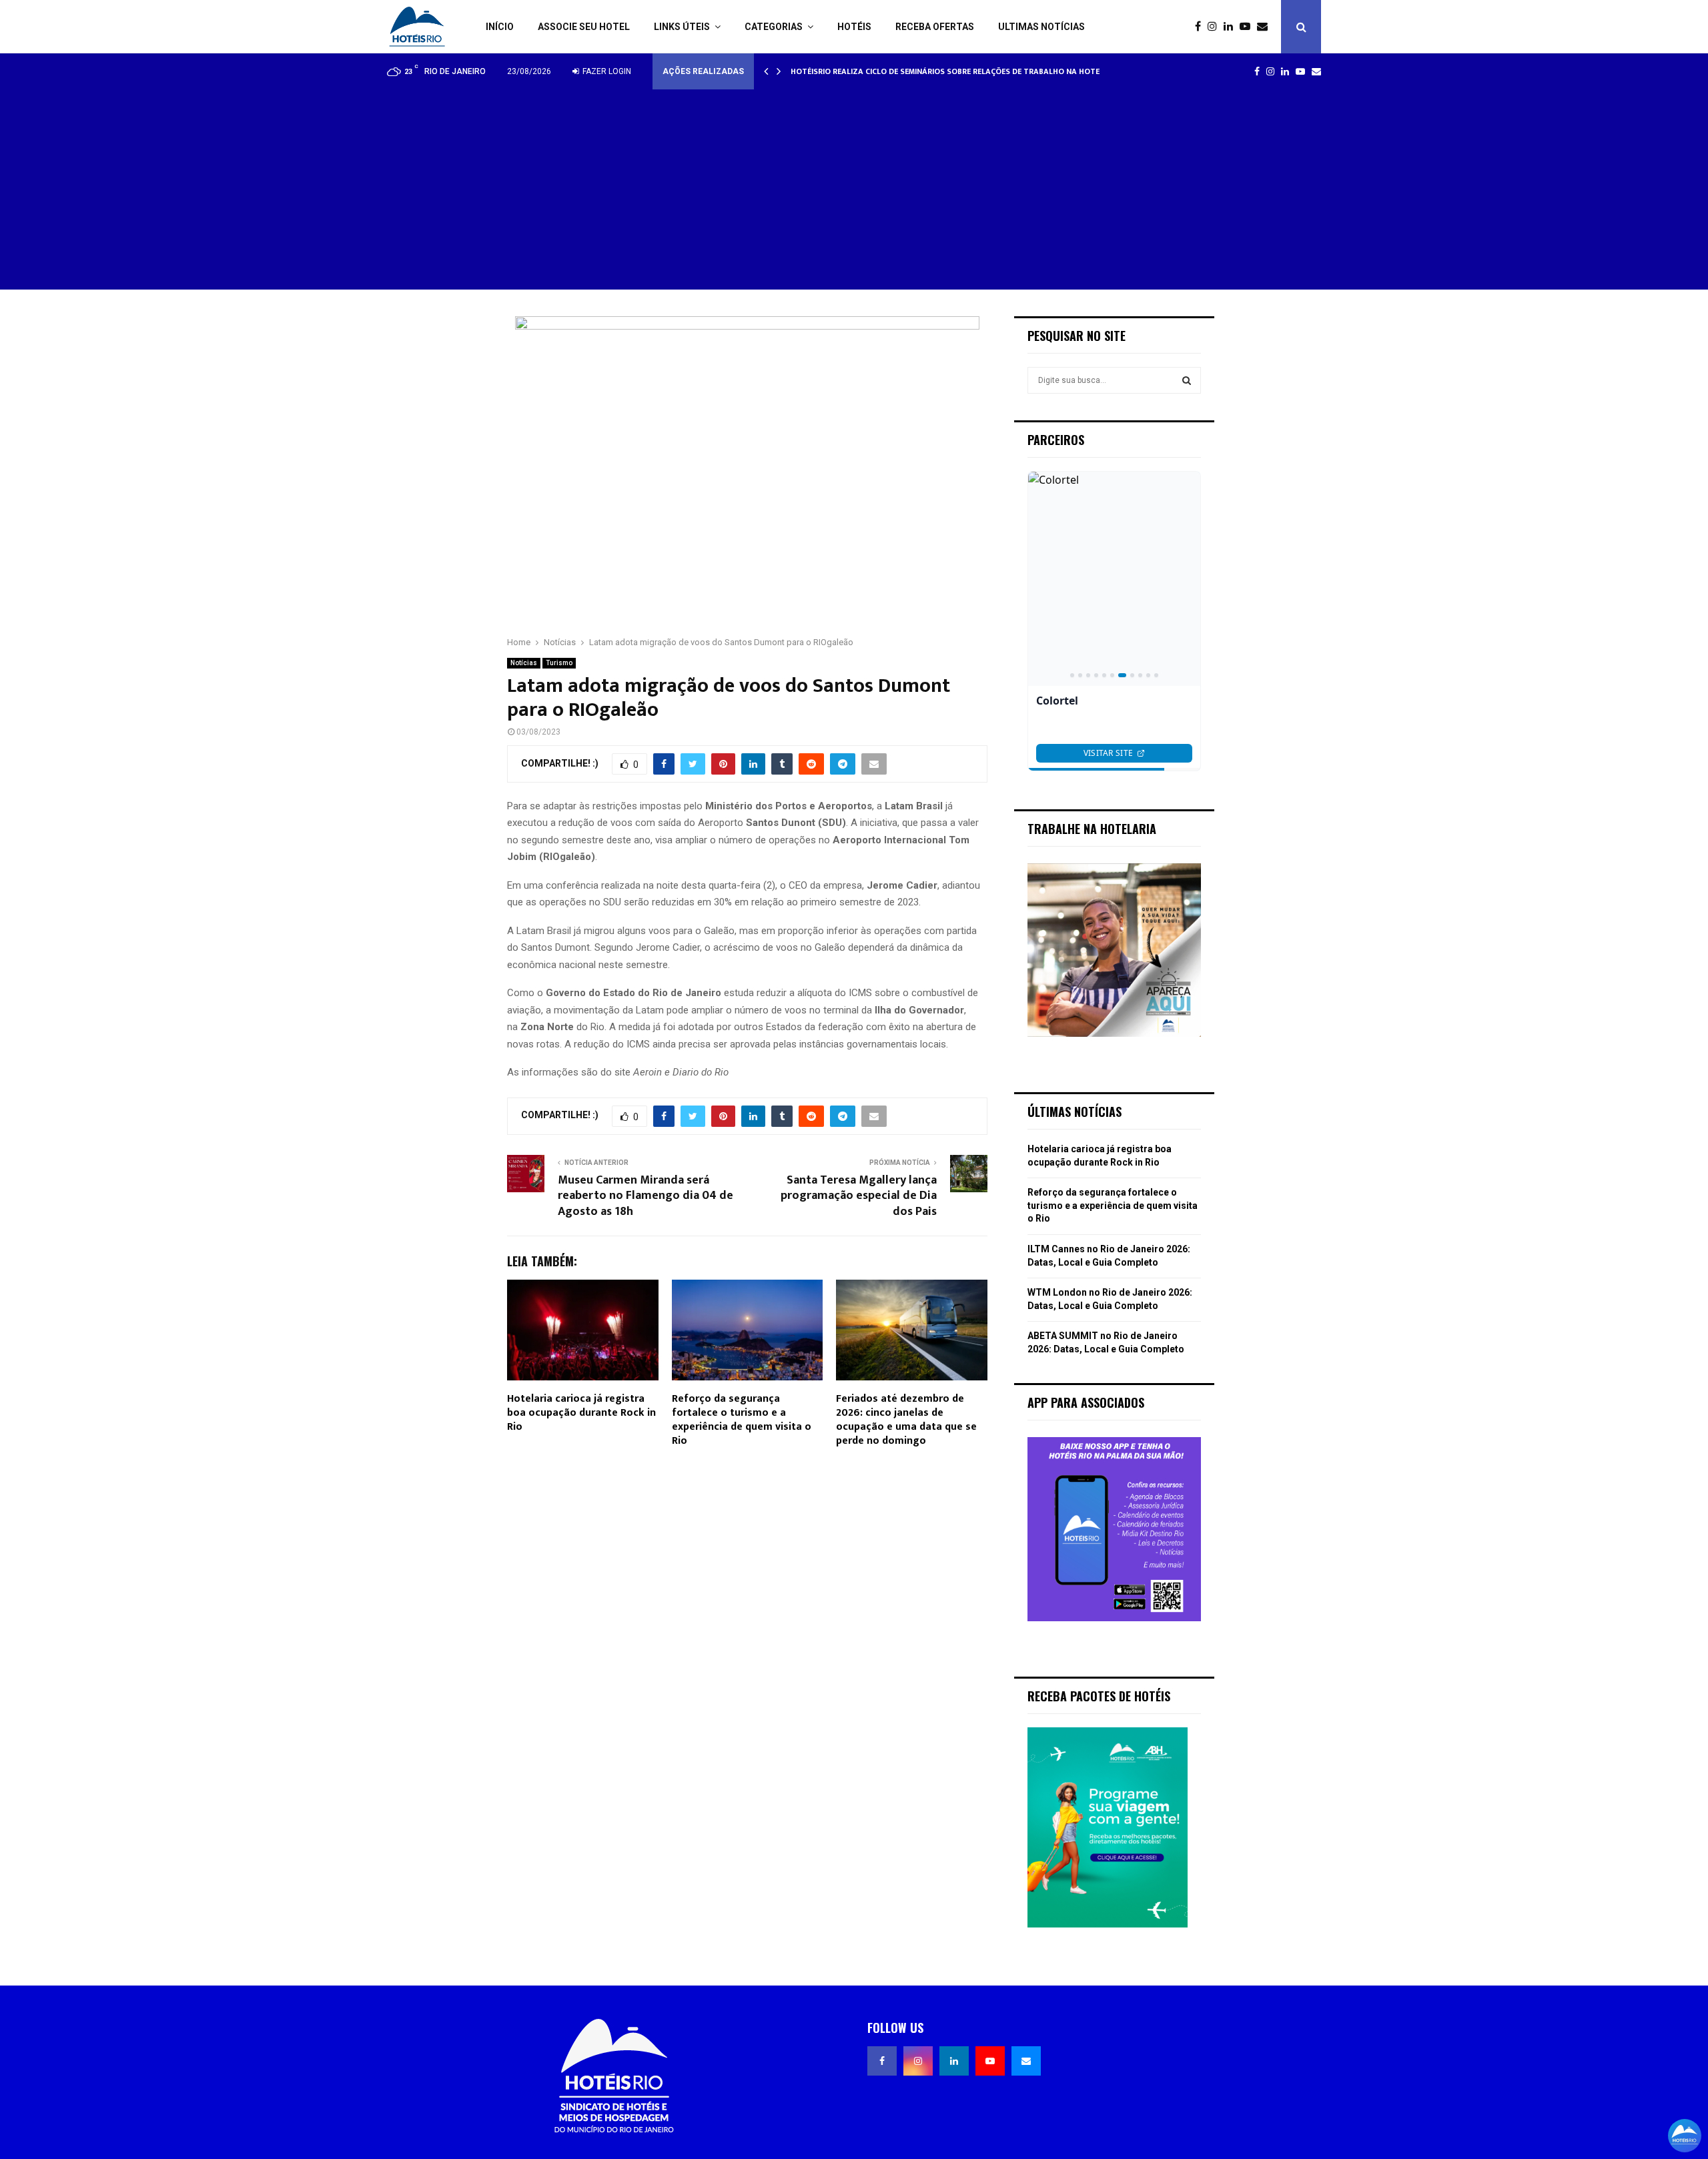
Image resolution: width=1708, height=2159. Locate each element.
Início (500, 27)
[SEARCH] (1187, 380)
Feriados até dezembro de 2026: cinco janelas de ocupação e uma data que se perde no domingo (906, 1419)
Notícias (524, 663)
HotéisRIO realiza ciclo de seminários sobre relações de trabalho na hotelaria (966, 71)
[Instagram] (1216, 27)
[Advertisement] (854, 189)
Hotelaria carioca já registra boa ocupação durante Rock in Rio (581, 1413)
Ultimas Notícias (1041, 27)
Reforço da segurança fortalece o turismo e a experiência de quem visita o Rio (742, 1419)
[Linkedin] (1232, 27)
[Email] (1266, 27)
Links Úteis (682, 27)
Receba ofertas (935, 27)
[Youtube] (1248, 27)
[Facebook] (1201, 27)
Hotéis (854, 27)
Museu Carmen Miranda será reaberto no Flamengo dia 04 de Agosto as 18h (646, 1196)
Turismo (559, 663)
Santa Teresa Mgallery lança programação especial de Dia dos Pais (859, 1196)
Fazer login (606, 71)
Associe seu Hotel (584, 27)
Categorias (774, 27)
